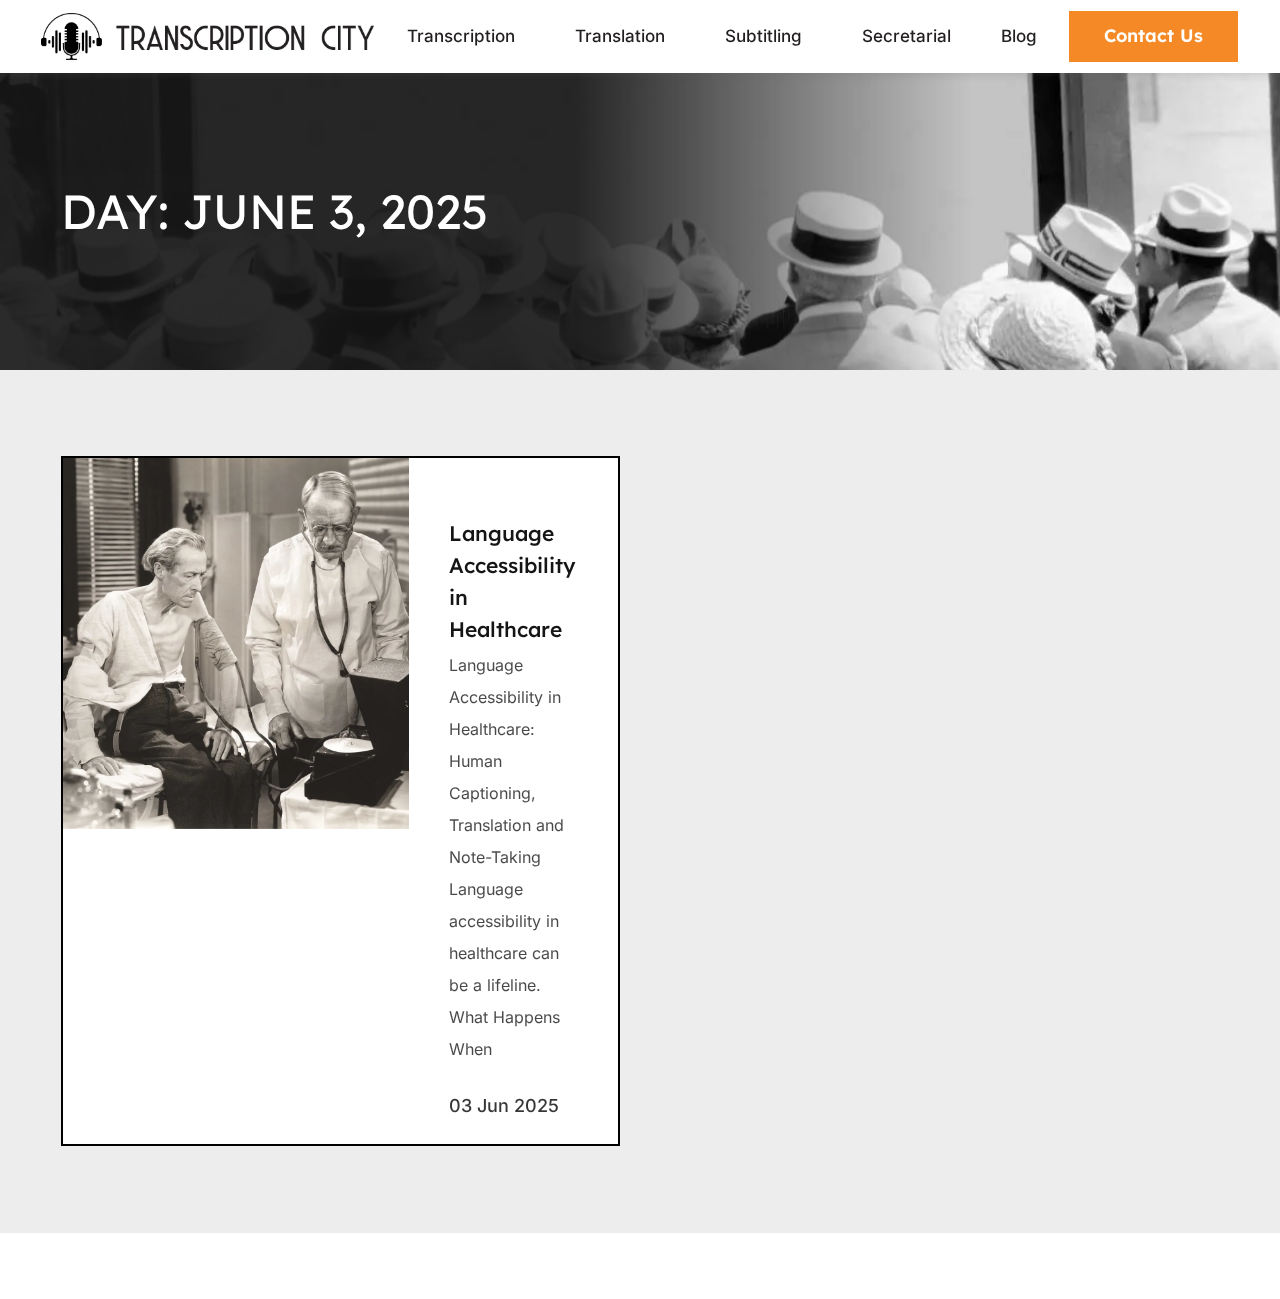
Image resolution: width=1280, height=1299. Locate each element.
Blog (1019, 36)
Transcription (461, 36)
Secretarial (906, 36)
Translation (620, 36)
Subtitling (763, 36)
